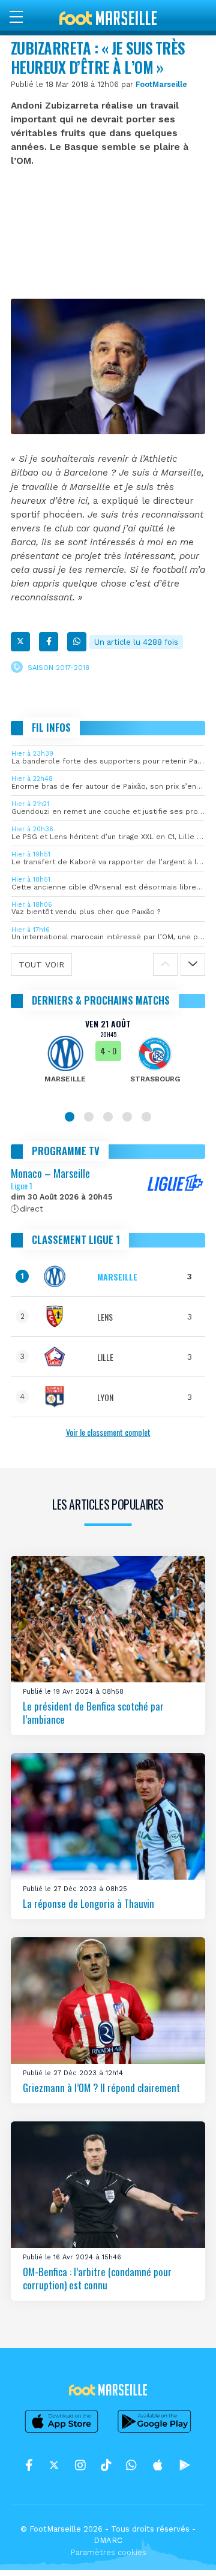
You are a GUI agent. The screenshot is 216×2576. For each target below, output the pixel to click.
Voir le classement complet (108, 1432)
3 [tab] (108, 1117)
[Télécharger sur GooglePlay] (155, 2432)
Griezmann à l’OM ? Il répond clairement (101, 2087)
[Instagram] (80, 2466)
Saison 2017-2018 (58, 668)
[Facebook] (49, 642)
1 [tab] (70, 1117)
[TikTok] (106, 2466)
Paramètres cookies (108, 2552)
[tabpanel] (108, 1059)
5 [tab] (146, 1117)
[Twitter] (20, 642)
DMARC (108, 2540)
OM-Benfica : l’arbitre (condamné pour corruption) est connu (97, 2278)
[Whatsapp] (77, 642)
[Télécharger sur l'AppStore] (62, 2432)
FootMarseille (161, 84)
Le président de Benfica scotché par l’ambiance (93, 1713)
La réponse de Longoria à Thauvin (88, 1903)
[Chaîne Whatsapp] (131, 2466)
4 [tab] (127, 1117)
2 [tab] (89, 1117)
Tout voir (41, 964)
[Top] (184, 2550)
